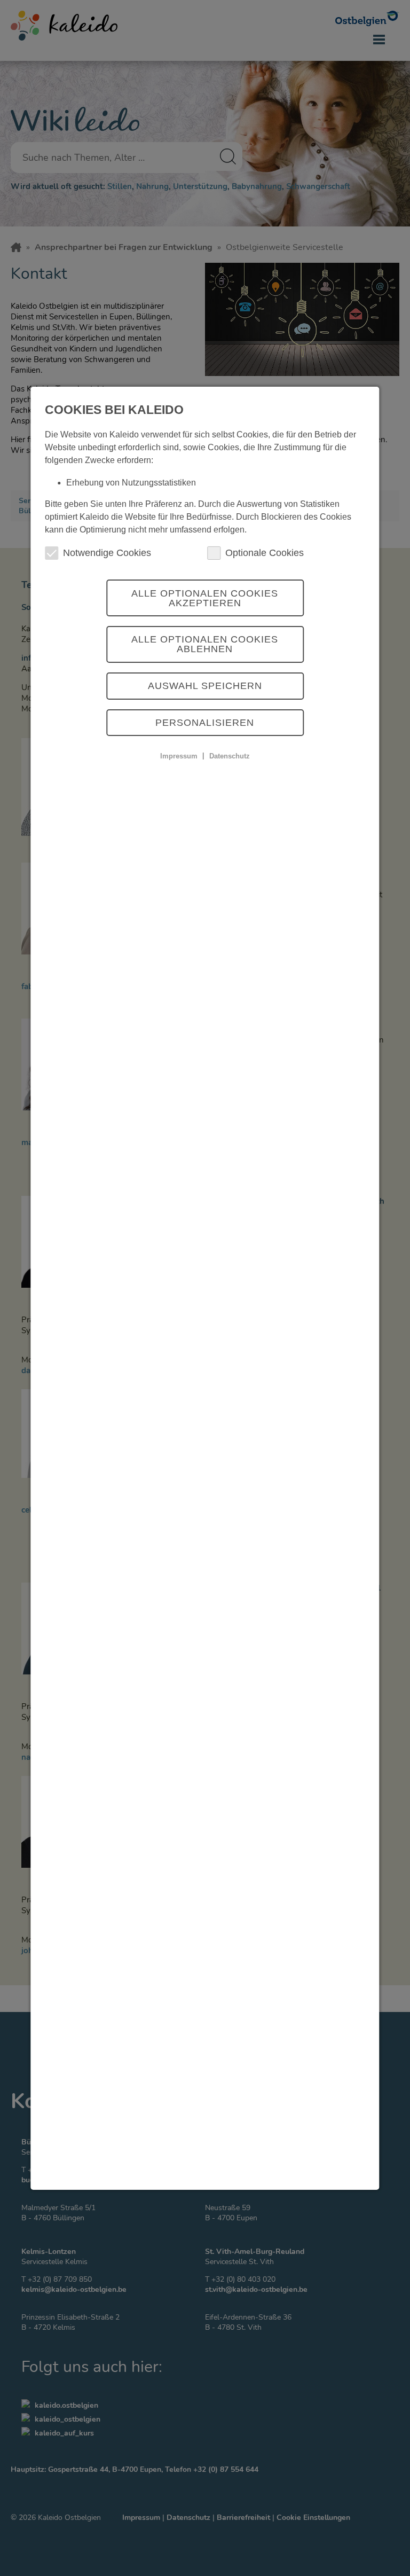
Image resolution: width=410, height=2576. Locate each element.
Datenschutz (230, 755)
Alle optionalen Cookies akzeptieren (205, 598)
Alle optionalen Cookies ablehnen (205, 644)
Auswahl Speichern (205, 686)
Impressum (179, 755)
